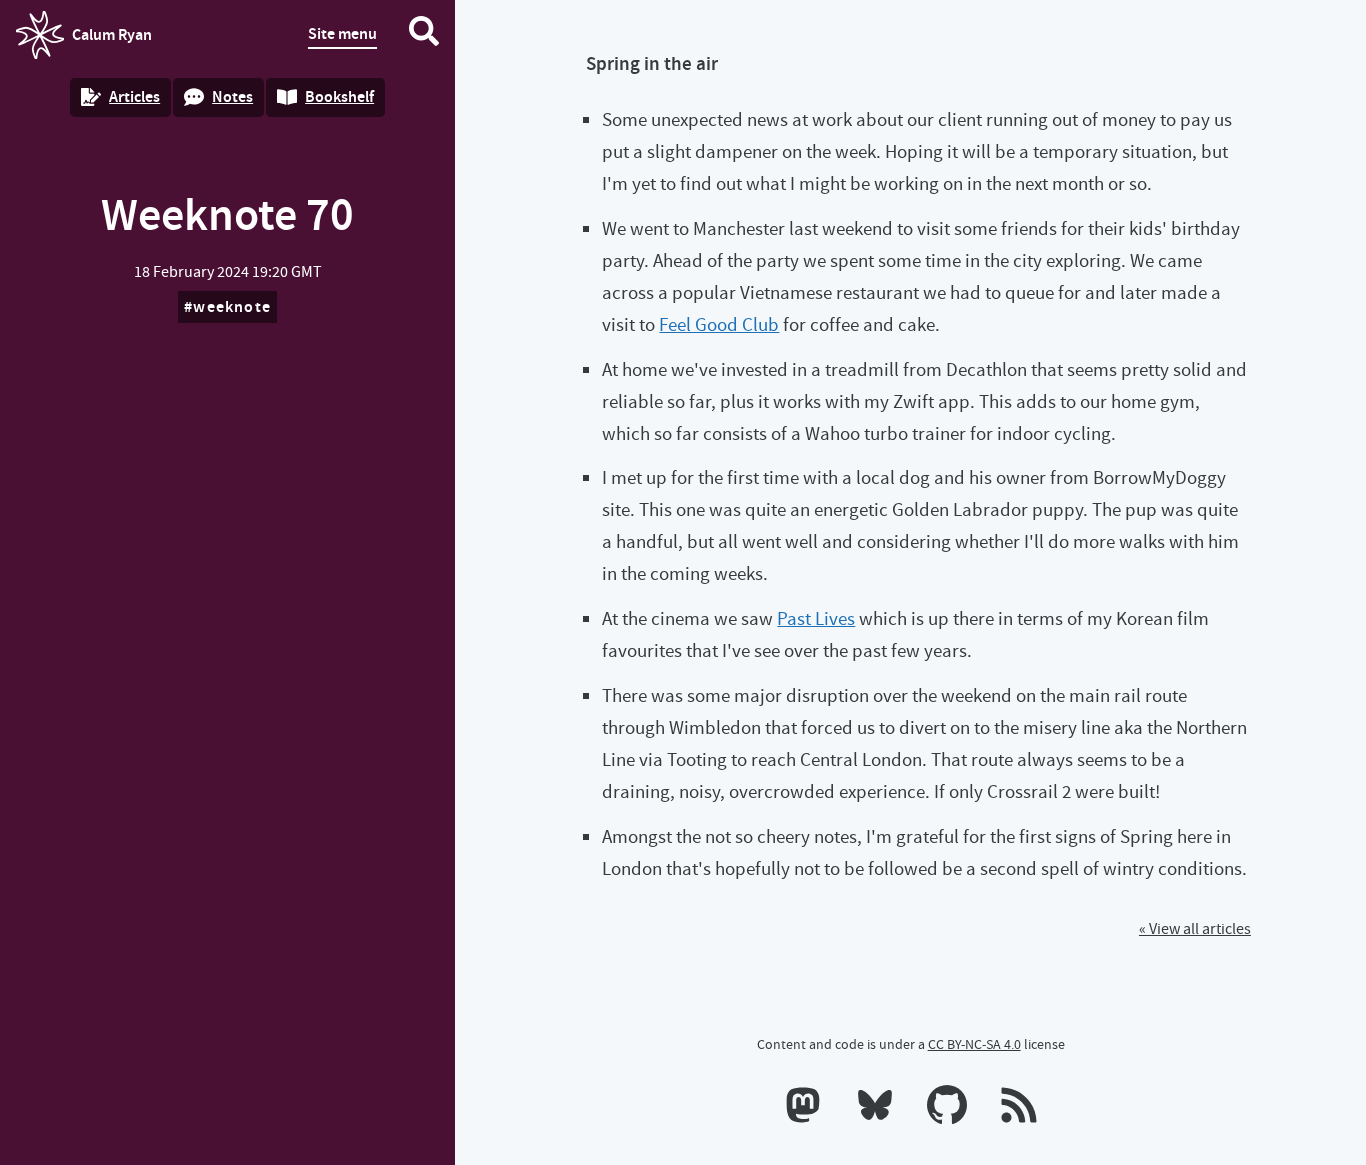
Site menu (342, 33)
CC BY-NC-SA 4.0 (974, 1044)
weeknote (232, 306)
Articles (134, 96)
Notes (232, 96)
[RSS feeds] (1019, 1109)
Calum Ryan (84, 41)
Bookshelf (339, 96)
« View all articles (1195, 929)
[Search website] (424, 35)
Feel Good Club (719, 324)
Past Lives (816, 618)
